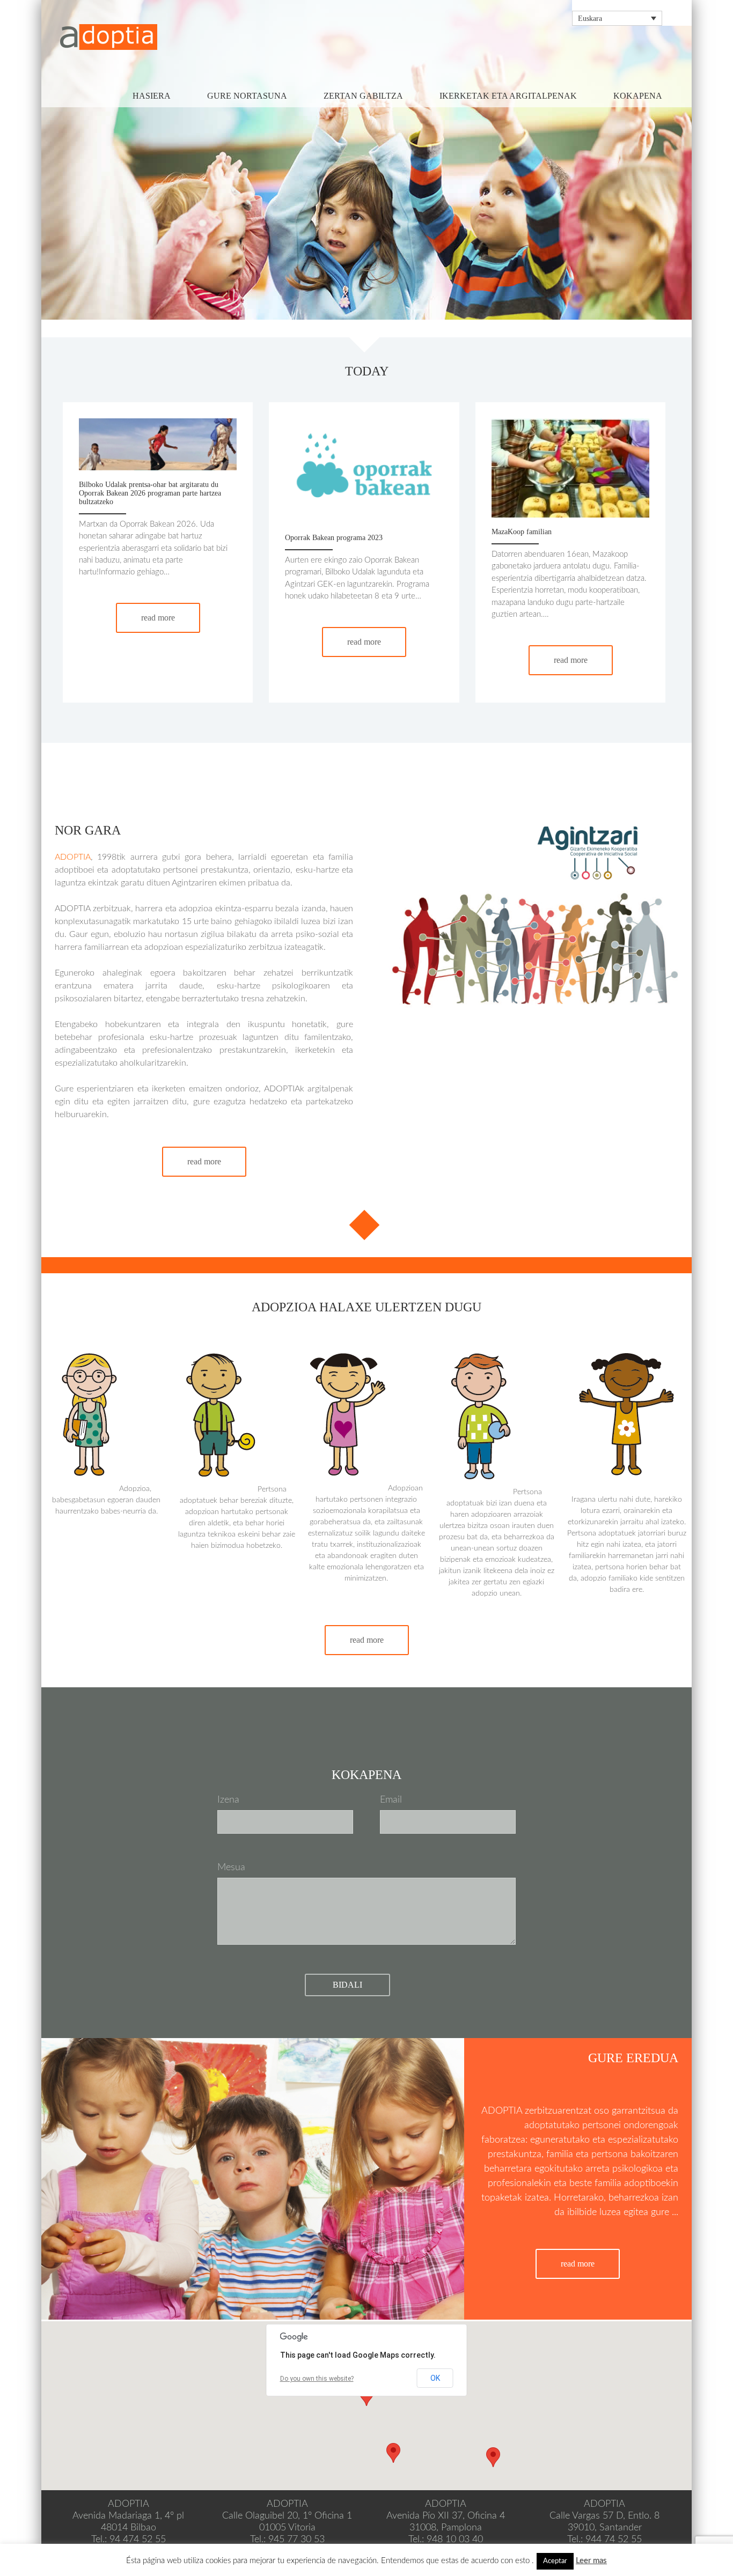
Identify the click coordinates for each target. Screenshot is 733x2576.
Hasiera (152, 96)
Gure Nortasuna (247, 96)
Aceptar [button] (555, 2561)
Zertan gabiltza (363, 96)
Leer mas (591, 2561)
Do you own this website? (317, 2379)
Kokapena (638, 96)
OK (435, 2378)
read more (158, 618)
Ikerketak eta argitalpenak (508, 96)
